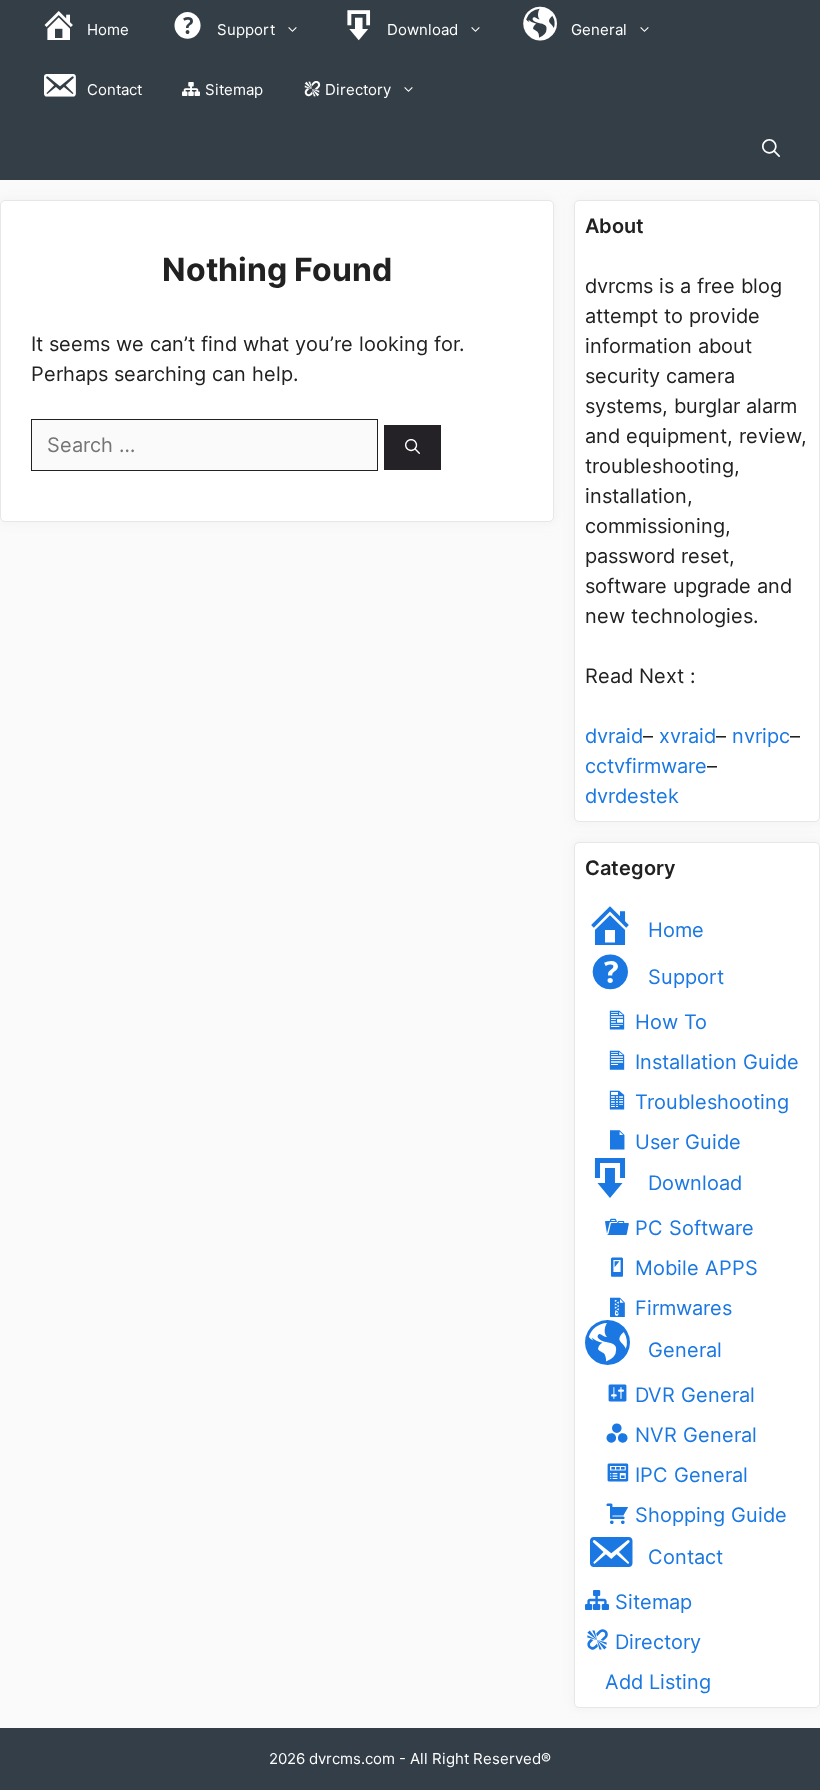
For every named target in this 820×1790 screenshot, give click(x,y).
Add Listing (658, 1682)
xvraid (687, 736)
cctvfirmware (646, 766)
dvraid (614, 736)
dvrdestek (632, 796)
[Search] (412, 447)
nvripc (761, 736)
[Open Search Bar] (771, 150)
